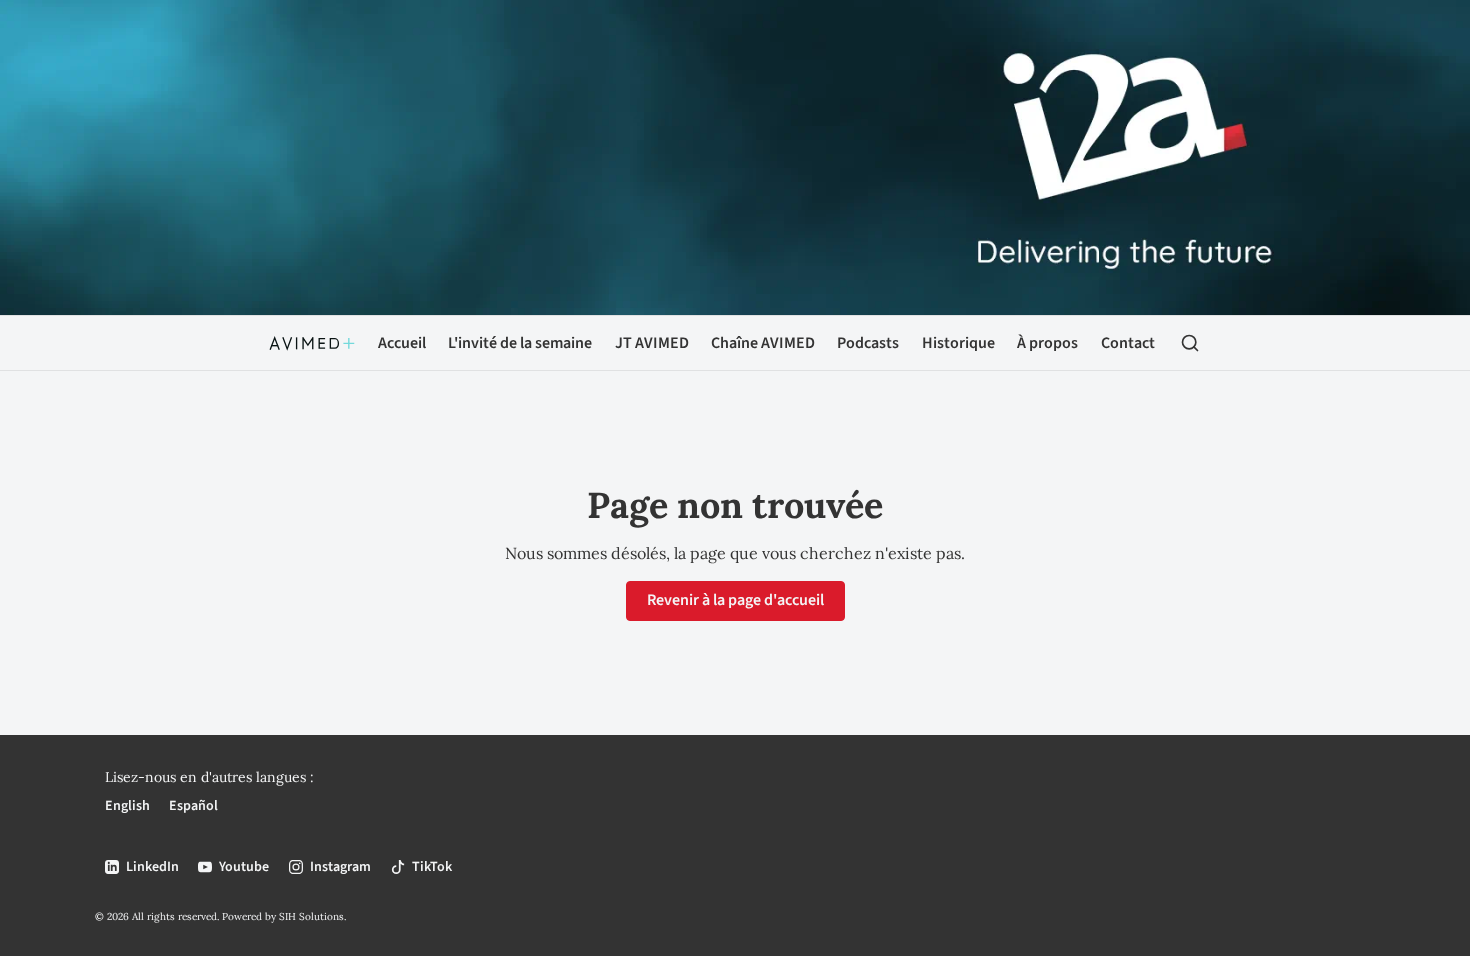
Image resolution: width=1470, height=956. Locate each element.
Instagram (340, 867)
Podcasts (868, 343)
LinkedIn (152, 867)
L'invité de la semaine (520, 343)
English (127, 806)
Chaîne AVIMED (763, 343)
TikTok (432, 867)
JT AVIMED (652, 343)
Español (193, 806)
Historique (958, 343)
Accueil (402, 343)
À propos (1047, 343)
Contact (1128, 343)
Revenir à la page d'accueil (735, 600)
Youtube (244, 867)
